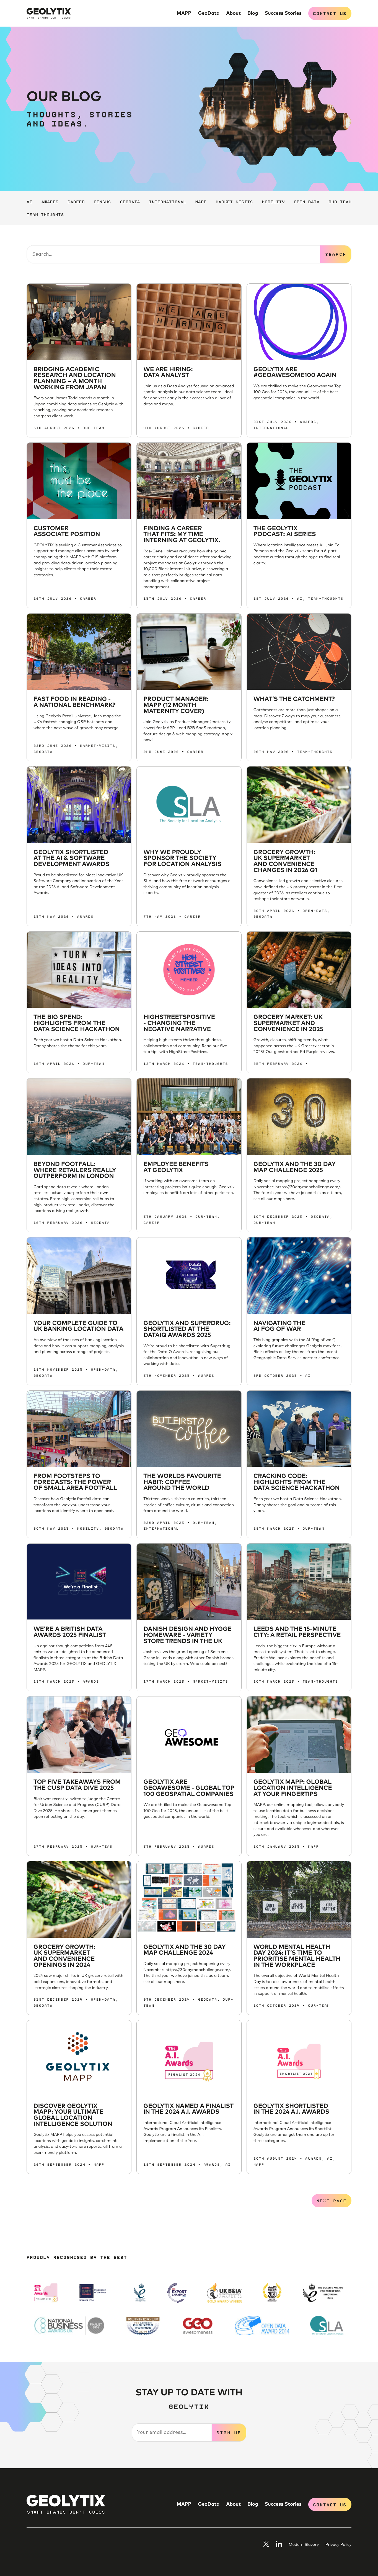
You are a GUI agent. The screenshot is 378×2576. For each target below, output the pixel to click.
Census (102, 201)
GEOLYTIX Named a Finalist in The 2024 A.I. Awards (188, 2109)
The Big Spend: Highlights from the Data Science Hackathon (77, 1023)
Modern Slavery (304, 2545)
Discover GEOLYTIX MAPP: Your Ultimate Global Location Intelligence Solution (73, 2115)
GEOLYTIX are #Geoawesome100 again (295, 373)
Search (336, 254)
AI (29, 201)
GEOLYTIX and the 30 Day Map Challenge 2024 (184, 1950)
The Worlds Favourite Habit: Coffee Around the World (182, 1482)
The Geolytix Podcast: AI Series (285, 532)
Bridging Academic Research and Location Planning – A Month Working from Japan (75, 379)
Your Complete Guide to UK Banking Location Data (78, 1326)
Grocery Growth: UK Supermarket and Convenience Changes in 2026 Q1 (285, 861)
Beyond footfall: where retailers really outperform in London (75, 1170)
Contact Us (330, 13)
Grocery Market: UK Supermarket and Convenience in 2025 (288, 1023)
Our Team (340, 201)
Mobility (273, 201)
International (167, 201)
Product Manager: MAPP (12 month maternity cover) (176, 705)
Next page (331, 2200)
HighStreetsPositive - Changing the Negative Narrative (179, 1023)
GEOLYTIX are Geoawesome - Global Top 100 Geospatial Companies (189, 1788)
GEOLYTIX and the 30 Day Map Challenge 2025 (295, 1167)
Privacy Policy (338, 2545)
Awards (50, 201)
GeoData (209, 13)
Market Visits (234, 201)
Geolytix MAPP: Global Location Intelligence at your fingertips (293, 1788)
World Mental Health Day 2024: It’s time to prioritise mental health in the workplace (297, 1956)
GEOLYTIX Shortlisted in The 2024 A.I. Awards (291, 2109)
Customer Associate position (67, 532)
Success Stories (283, 13)
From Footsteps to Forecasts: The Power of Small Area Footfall (75, 1482)
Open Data (307, 201)
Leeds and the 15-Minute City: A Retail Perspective (297, 1632)
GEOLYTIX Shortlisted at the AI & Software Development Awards (71, 858)
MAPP (184, 13)
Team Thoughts (45, 214)
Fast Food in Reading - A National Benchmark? (74, 702)
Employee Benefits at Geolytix (176, 1167)
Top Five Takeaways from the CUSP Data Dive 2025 (77, 1785)
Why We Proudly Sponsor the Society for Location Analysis (182, 858)
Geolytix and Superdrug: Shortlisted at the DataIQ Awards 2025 (187, 1329)
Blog (253, 13)
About (233, 13)
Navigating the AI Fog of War (279, 1326)
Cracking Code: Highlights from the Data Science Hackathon (297, 1482)
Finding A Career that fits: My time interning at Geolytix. (182, 535)
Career (76, 201)
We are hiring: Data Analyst (168, 373)
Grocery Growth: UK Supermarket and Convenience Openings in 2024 (64, 1956)
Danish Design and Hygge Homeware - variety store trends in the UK (187, 1635)
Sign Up (229, 2432)
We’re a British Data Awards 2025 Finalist (70, 1632)
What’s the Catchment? (294, 699)
